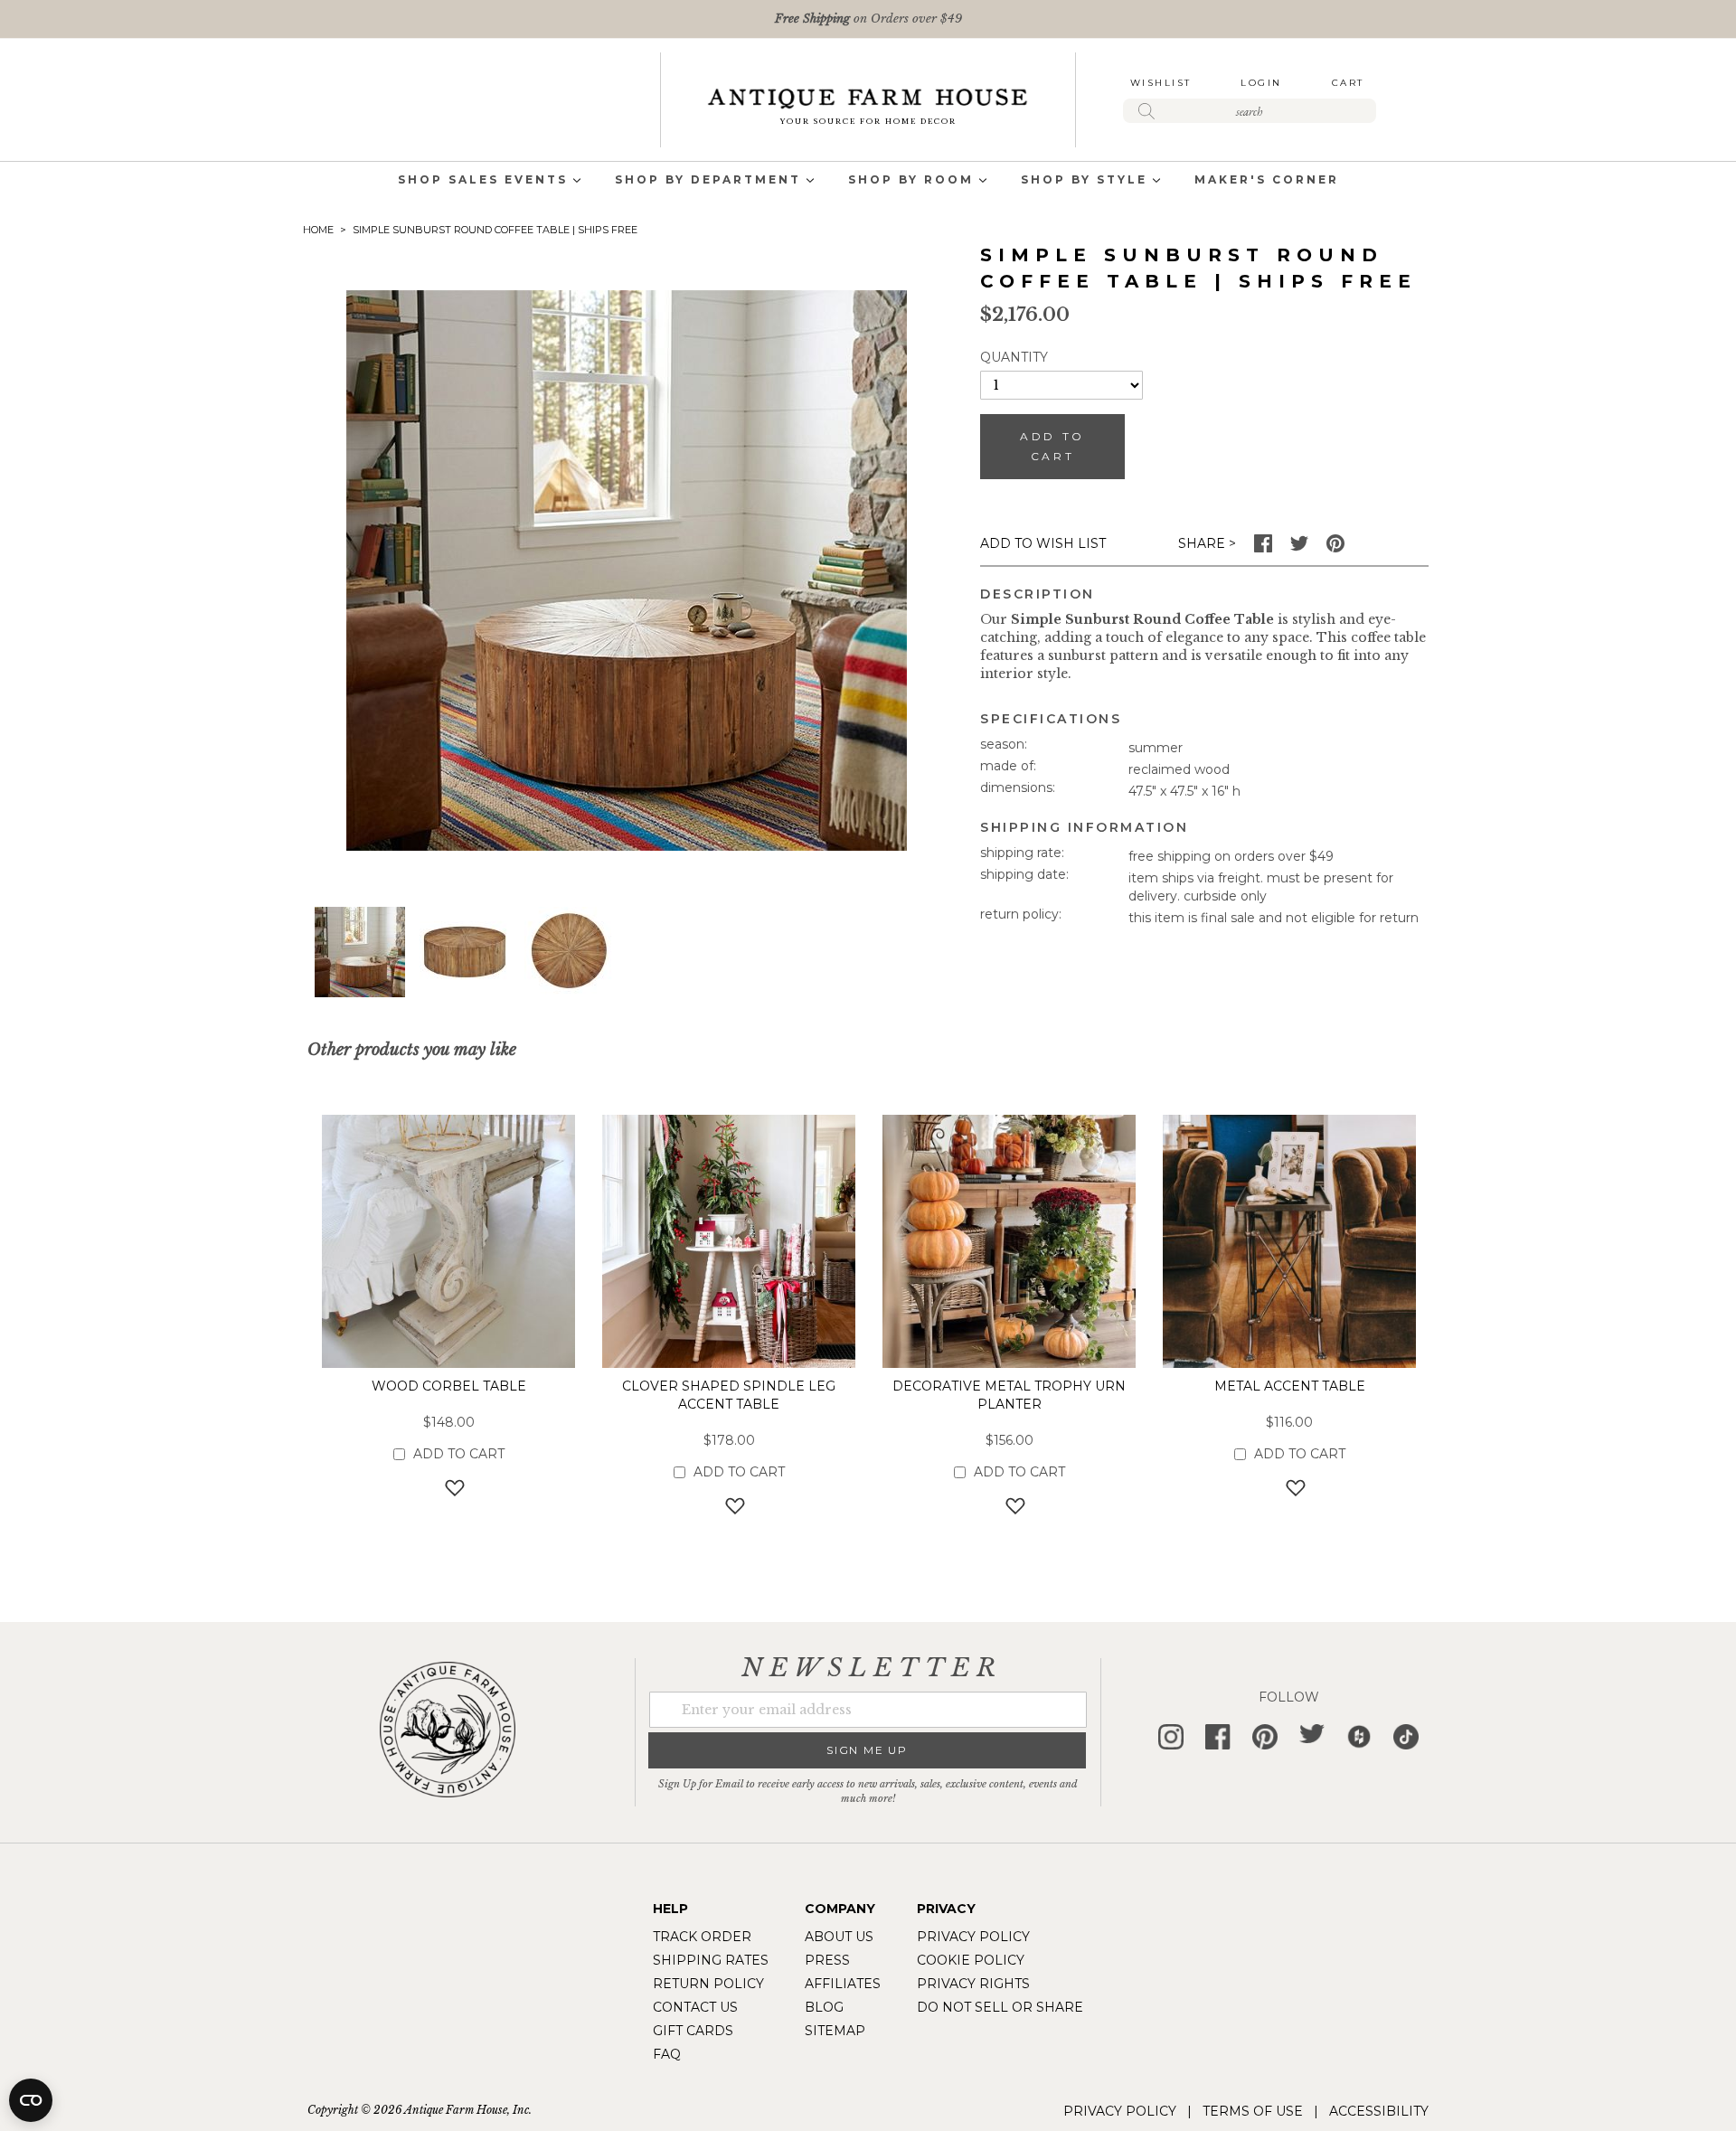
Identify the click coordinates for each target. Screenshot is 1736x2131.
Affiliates (843, 1984)
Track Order (702, 1937)
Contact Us (695, 2007)
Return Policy (708, 1984)
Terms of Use (1253, 2111)
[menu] (868, 181)
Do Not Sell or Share (1000, 2007)
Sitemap (835, 2031)
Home (318, 230)
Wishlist (1161, 83)
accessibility (1379, 2111)
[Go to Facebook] (1263, 548)
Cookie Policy (971, 1960)
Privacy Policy (973, 1937)
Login (1261, 83)
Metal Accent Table (1290, 1386)
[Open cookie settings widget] (31, 2100)
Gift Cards (693, 2031)
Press (827, 1960)
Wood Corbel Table (449, 1386)
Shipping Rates (711, 1960)
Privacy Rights (973, 1984)
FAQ (667, 2054)
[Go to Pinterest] (1335, 548)
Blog (824, 2007)
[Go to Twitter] (1299, 548)
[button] (465, 952)
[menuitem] (483, 181)
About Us (839, 1937)
